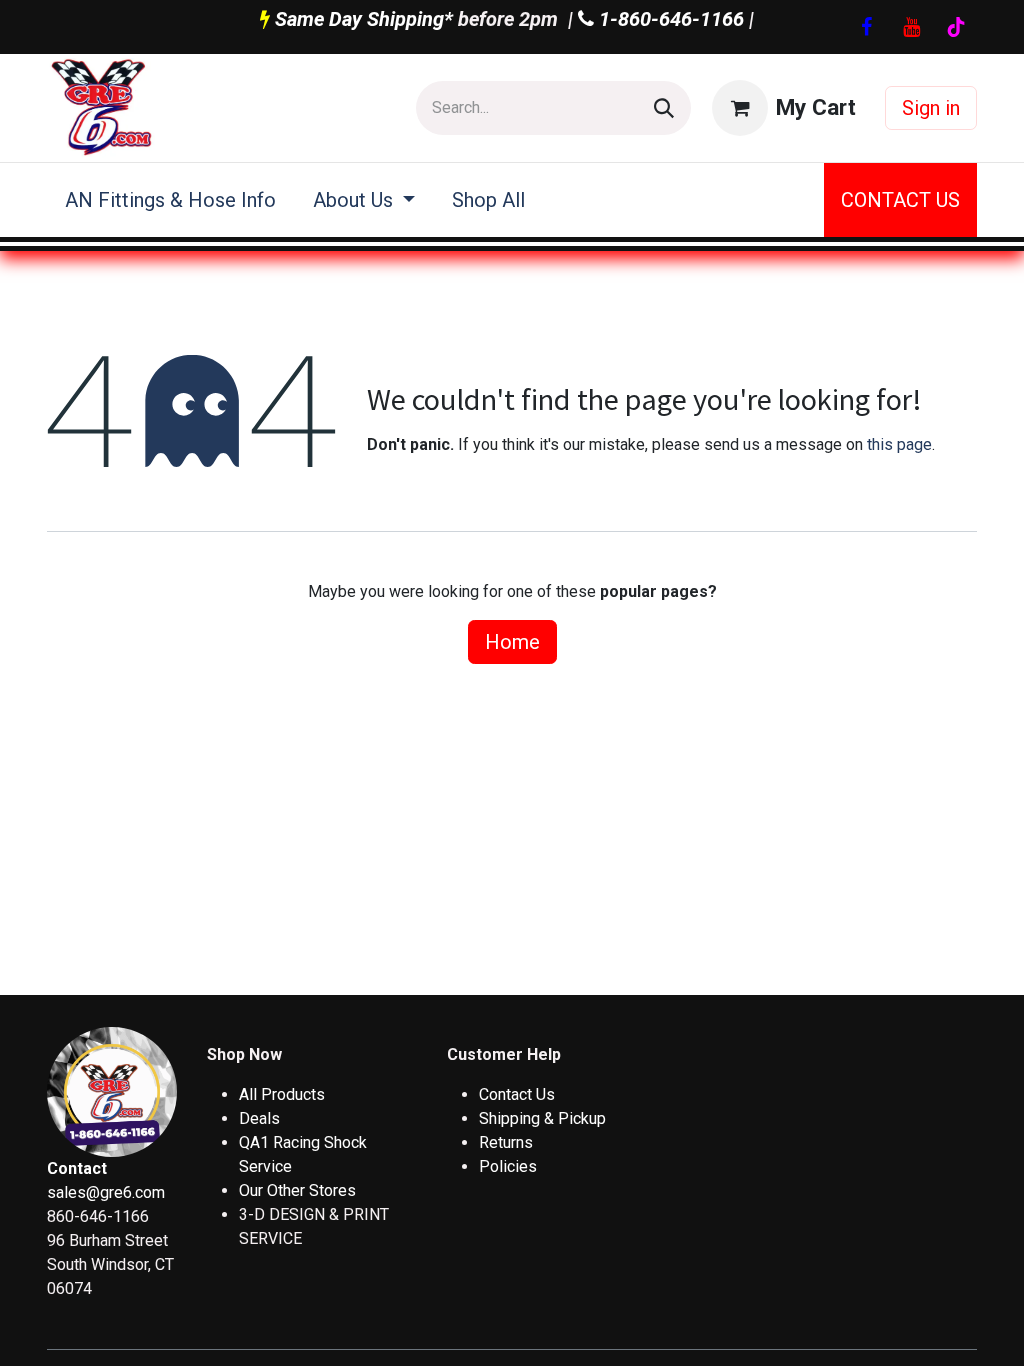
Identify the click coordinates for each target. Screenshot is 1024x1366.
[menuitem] (171, 200)
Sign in (931, 108)
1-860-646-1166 (669, 19)
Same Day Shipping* (364, 19)
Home (512, 642)
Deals (259, 1118)
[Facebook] (866, 27)
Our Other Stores (297, 1190)
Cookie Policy (101, 1330)
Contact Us (517, 1094)
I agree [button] (940, 1303)
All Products (282, 1094)
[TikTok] (956, 27)
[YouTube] (911, 27)
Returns (506, 1142)
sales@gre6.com (106, 1192)
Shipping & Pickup (542, 1118)
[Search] (664, 108)
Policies (508, 1166)
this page (899, 444)
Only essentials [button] (842, 1303)
